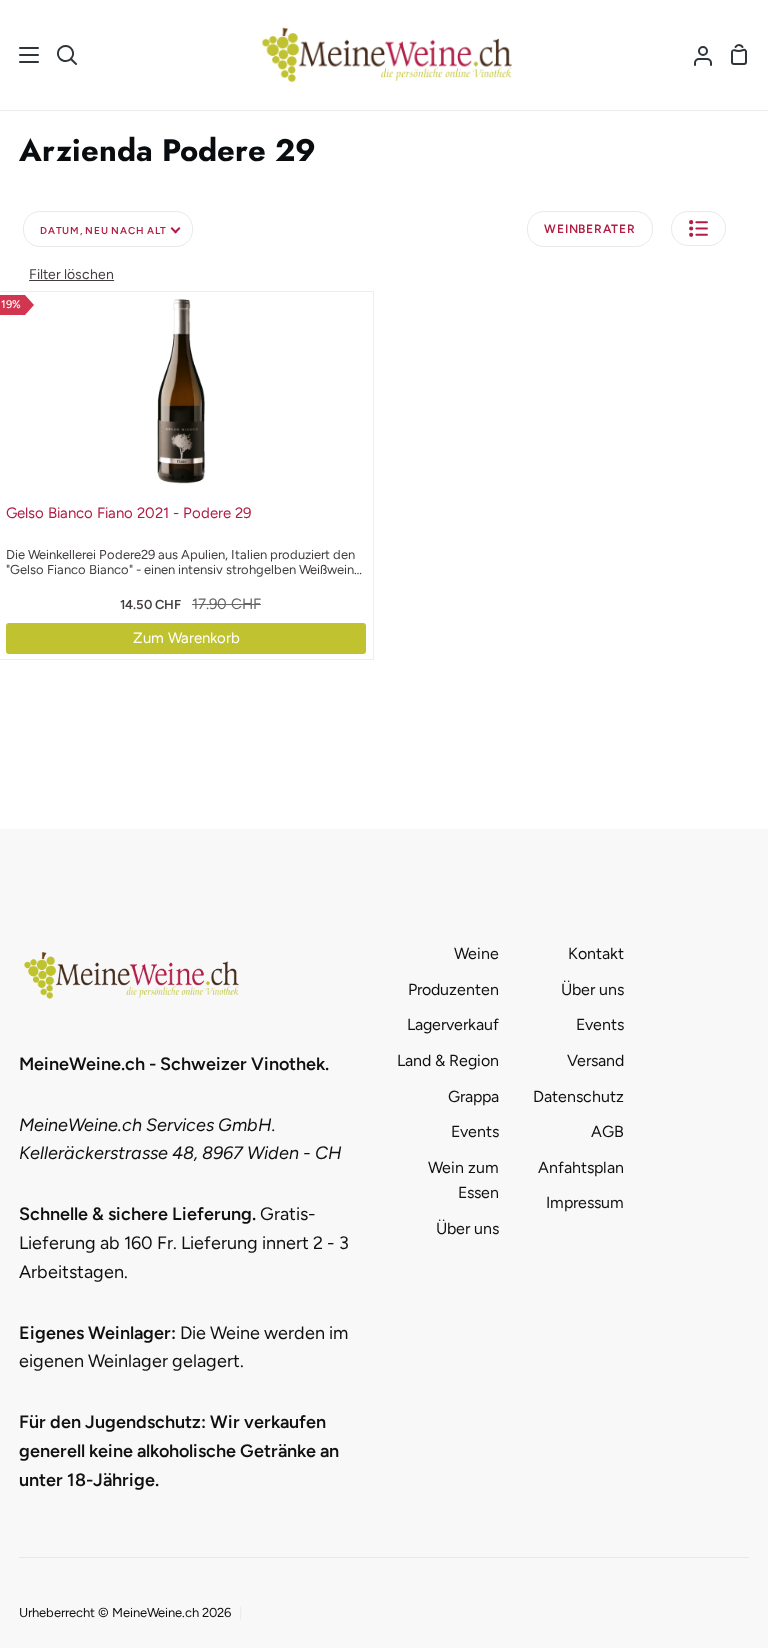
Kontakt (596, 953)
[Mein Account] (695, 55)
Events (475, 1131)
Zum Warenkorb (186, 638)
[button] (698, 228)
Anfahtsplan (581, 1167)
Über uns (467, 1228)
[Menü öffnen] (20, 55)
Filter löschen (71, 274)
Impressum (585, 1202)
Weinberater (589, 229)
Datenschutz (578, 1096)
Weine (476, 953)
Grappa (473, 1096)
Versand (595, 1060)
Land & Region (448, 1060)
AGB (607, 1131)
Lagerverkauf (453, 1024)
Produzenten (453, 989)
